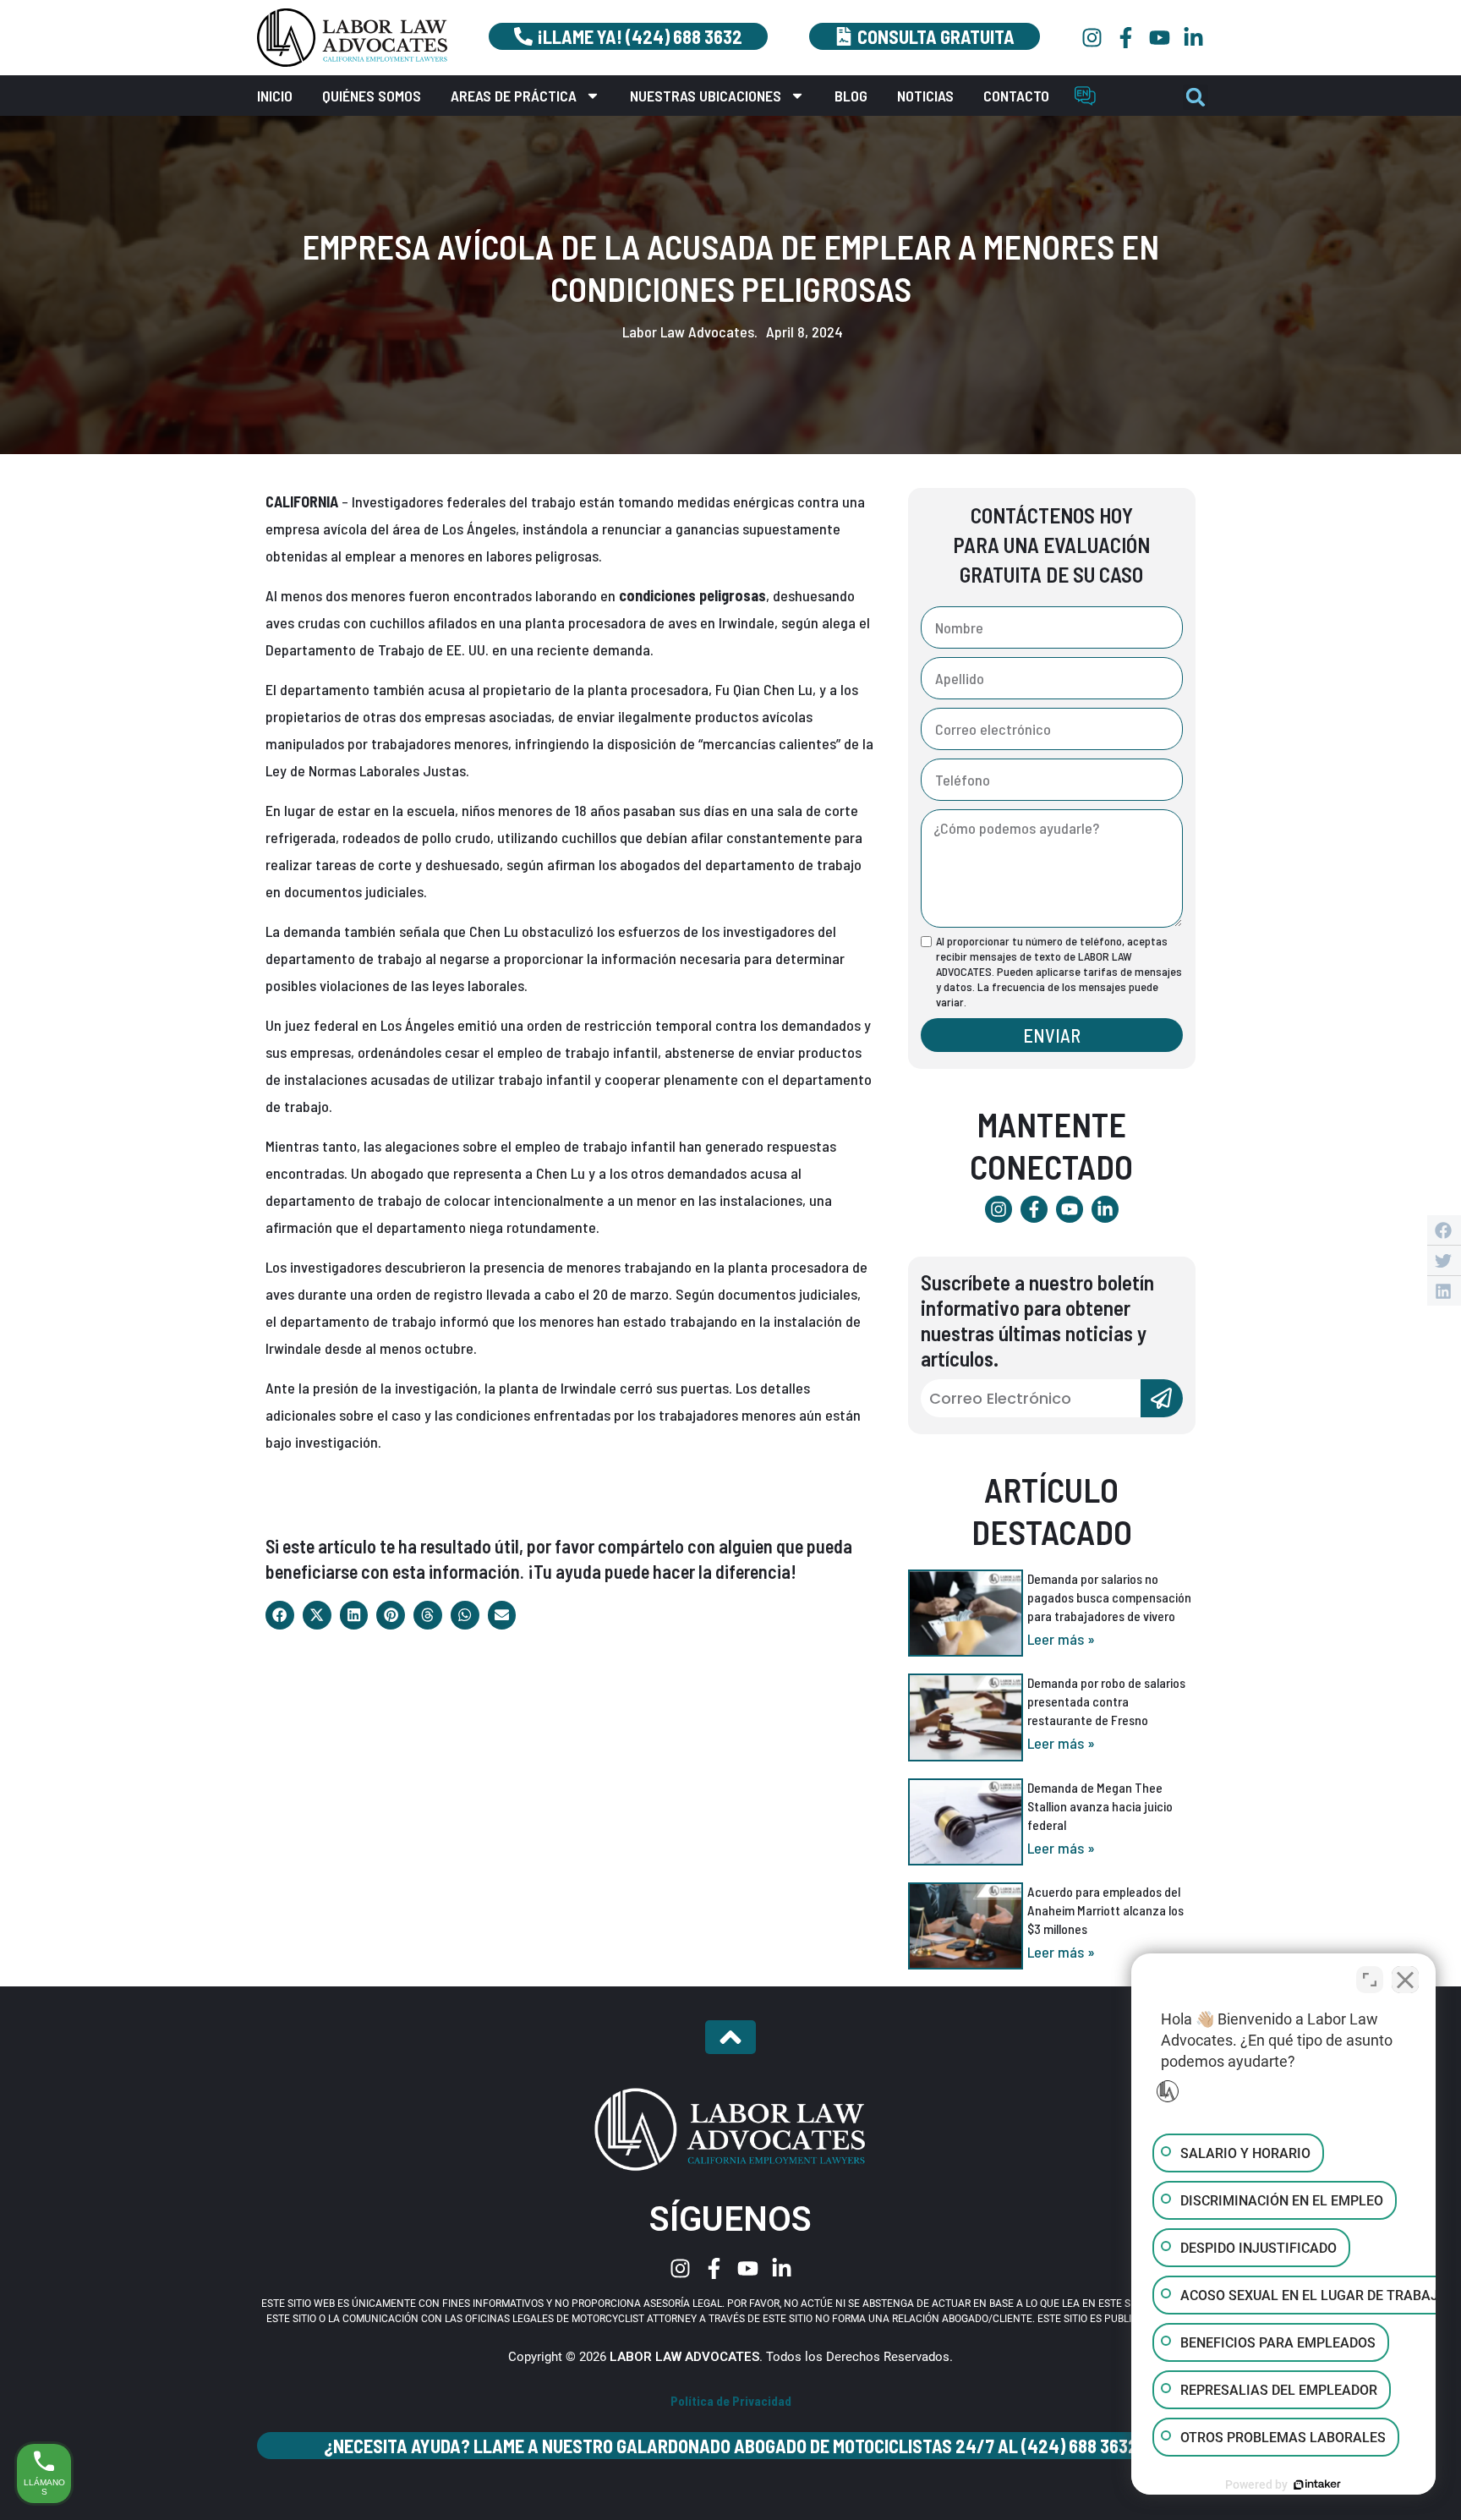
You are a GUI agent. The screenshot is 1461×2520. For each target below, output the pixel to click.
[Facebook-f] (1126, 38)
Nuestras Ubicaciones (706, 96)
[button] (1196, 97)
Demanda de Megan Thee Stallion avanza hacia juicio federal (1100, 1806)
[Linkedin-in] (1193, 38)
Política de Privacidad (731, 2401)
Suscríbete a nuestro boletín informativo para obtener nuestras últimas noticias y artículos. (1037, 1320)
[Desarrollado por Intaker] (1317, 2484)
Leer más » (1061, 1639)
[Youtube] (1160, 38)
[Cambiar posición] (1370, 1980)
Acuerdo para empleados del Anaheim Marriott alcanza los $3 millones (1105, 1910)
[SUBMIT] (1162, 1398)
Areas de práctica (514, 96)
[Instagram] (1092, 38)
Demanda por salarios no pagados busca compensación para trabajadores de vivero (1109, 1597)
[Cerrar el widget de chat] (1405, 1980)
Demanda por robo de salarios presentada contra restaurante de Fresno (1106, 1701)
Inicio (275, 96)
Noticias (925, 96)
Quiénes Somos (372, 96)
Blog (851, 96)
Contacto (1016, 96)
